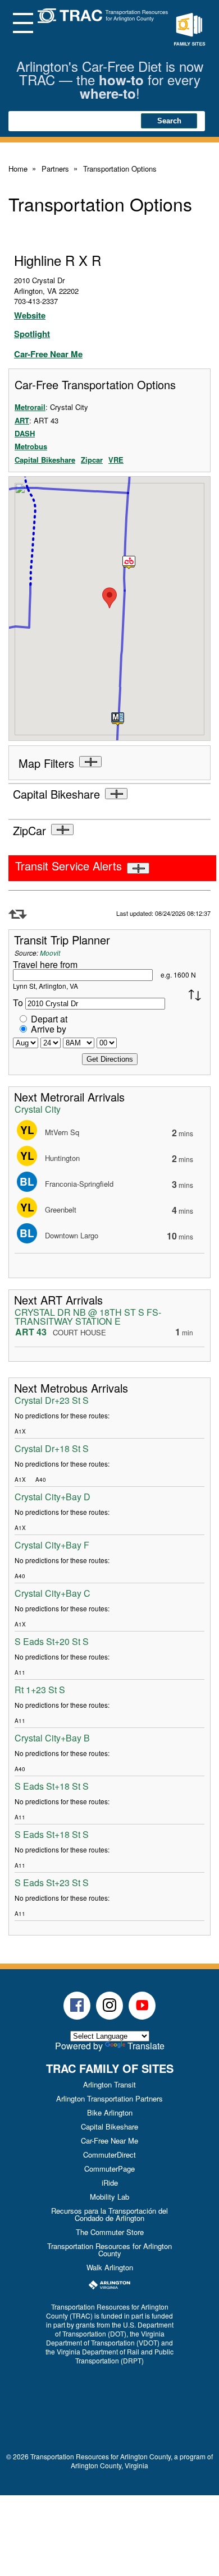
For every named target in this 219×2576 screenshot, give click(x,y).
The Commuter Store (110, 2232)
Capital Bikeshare (45, 460)
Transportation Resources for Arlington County (109, 2250)
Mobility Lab (109, 2197)
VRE (116, 460)
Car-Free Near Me (48, 354)
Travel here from (45, 964)
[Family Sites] (189, 30)
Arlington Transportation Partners (109, 2098)
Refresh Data (18, 914)
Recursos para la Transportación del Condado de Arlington (109, 2214)
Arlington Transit (109, 2084)
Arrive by (49, 1029)
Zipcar (92, 460)
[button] (129, 563)
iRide (110, 2183)
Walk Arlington (110, 2267)
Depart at (49, 1019)
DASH (25, 433)
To (18, 1003)
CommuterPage (109, 2169)
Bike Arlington (110, 2112)
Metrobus (31, 446)
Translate (146, 2046)
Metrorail (30, 407)
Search (169, 121)
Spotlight (32, 334)
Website (30, 315)
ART (22, 420)
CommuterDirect (109, 2155)
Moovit (50, 953)
